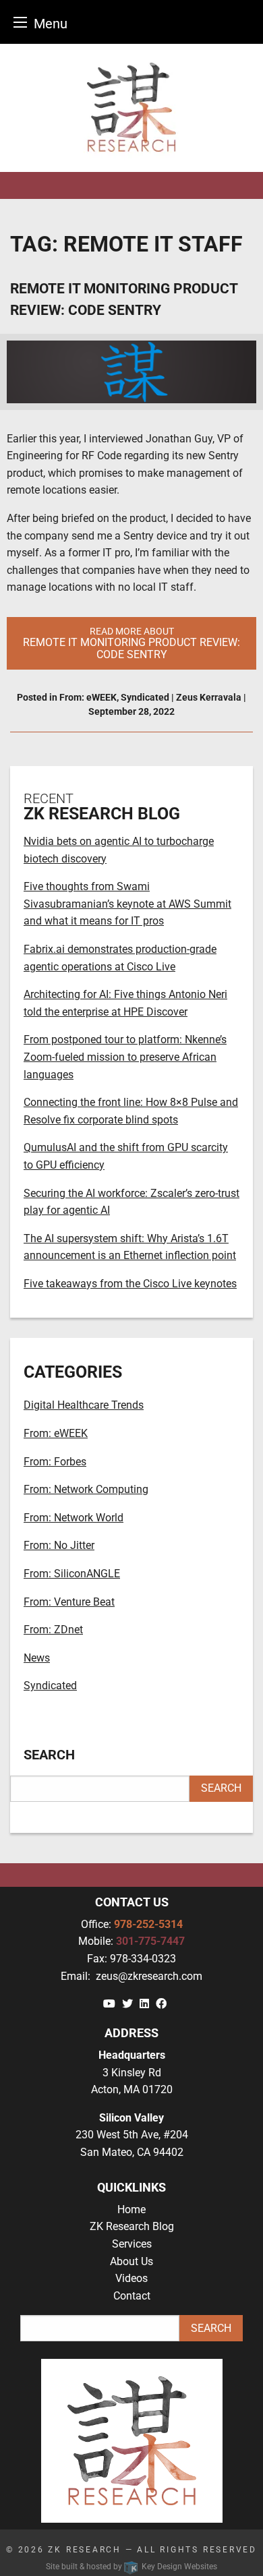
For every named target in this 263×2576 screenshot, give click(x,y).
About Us (131, 2261)
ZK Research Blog (132, 2226)
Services (132, 2244)
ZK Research (85, 2550)
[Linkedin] (144, 2004)
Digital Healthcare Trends (84, 1405)
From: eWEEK (88, 697)
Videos (131, 2278)
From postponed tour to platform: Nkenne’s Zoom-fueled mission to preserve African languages (125, 1057)
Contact (132, 2296)
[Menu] (20, 22)
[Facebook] (161, 2004)
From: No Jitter (59, 1545)
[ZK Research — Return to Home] (131, 108)
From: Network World (74, 1518)
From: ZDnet (53, 1630)
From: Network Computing (86, 1489)
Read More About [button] (131, 643)
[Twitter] (127, 2004)
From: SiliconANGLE (72, 1574)
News (37, 1658)
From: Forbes (55, 1462)
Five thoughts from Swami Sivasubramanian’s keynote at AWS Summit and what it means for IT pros (127, 904)
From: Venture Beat (69, 1602)
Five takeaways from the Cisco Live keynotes (130, 1284)
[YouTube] (109, 2004)
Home (131, 2209)
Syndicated (145, 697)
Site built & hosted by (131, 2567)
